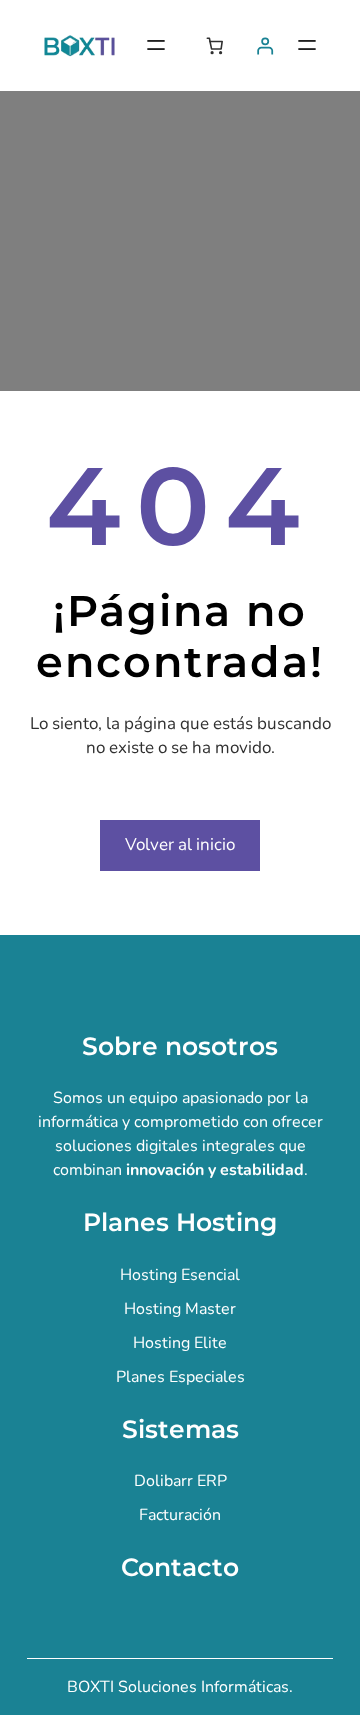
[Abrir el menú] (156, 45)
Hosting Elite (180, 1343)
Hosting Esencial (180, 1275)
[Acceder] (265, 45)
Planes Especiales (180, 1377)
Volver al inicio (180, 844)
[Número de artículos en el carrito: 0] (214, 45)
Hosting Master (180, 1309)
